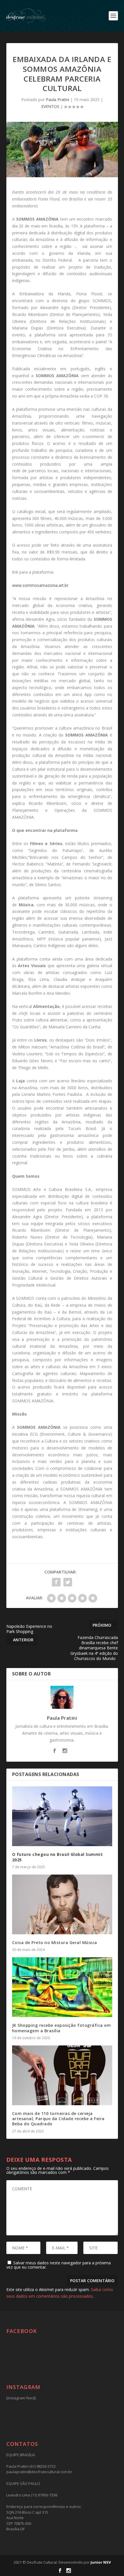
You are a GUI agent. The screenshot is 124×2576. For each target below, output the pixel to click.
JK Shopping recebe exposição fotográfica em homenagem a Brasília (62, 2028)
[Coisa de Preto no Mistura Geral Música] (62, 1904)
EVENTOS (50, 106)
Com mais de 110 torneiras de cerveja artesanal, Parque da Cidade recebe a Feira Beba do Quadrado (58, 2119)
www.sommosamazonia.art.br (40, 585)
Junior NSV (101, 2562)
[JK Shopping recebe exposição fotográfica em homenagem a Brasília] (62, 1987)
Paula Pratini (58, 100)
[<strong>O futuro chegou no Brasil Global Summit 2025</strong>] (62, 1816)
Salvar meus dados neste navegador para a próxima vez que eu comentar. (59, 2265)
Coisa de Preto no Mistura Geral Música (55, 1942)
